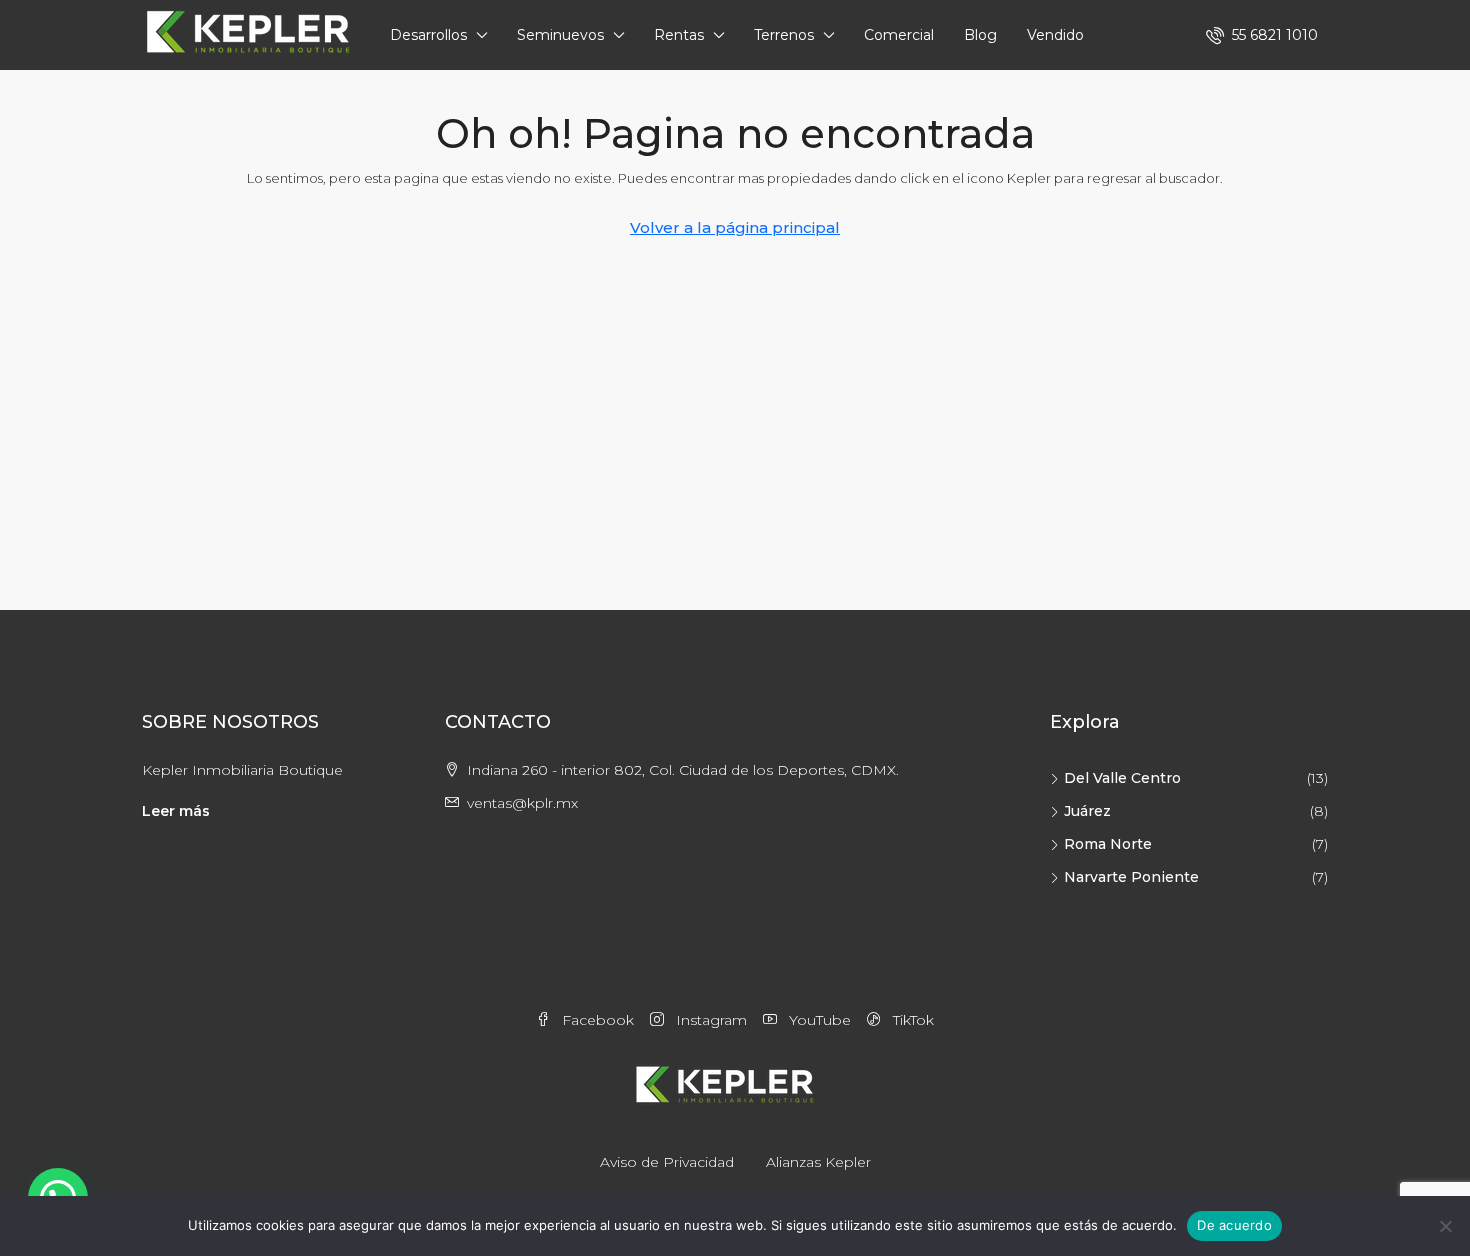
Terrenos (784, 35)
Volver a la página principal (735, 227)
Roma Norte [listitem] (1108, 844)
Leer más (176, 811)
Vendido (1055, 35)
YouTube (818, 1020)
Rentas (679, 35)
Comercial (899, 35)
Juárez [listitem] (1087, 811)
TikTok (911, 1020)
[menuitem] (1262, 35)
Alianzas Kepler (818, 1162)
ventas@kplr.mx (522, 803)
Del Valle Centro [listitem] (1122, 778)
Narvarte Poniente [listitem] (1131, 877)
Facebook (596, 1020)
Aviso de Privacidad (667, 1162)
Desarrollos (428, 35)
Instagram (709, 1020)
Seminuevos (560, 35)
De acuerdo (1234, 1225)
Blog (980, 35)
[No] (1445, 1226)
